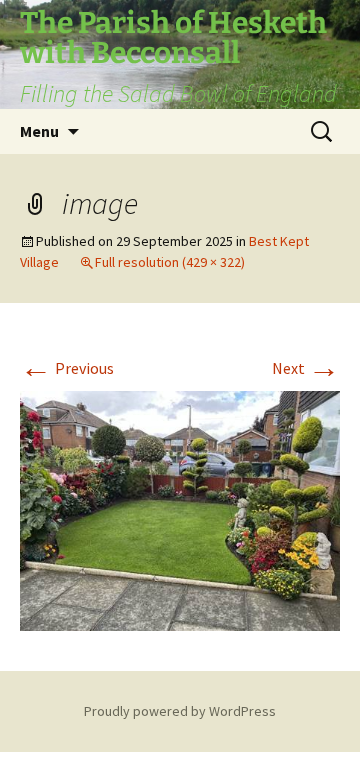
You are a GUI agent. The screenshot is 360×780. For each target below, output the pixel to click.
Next (306, 368)
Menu (39, 131)
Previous (67, 368)
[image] (180, 509)
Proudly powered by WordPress (180, 711)
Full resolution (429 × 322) (170, 262)
